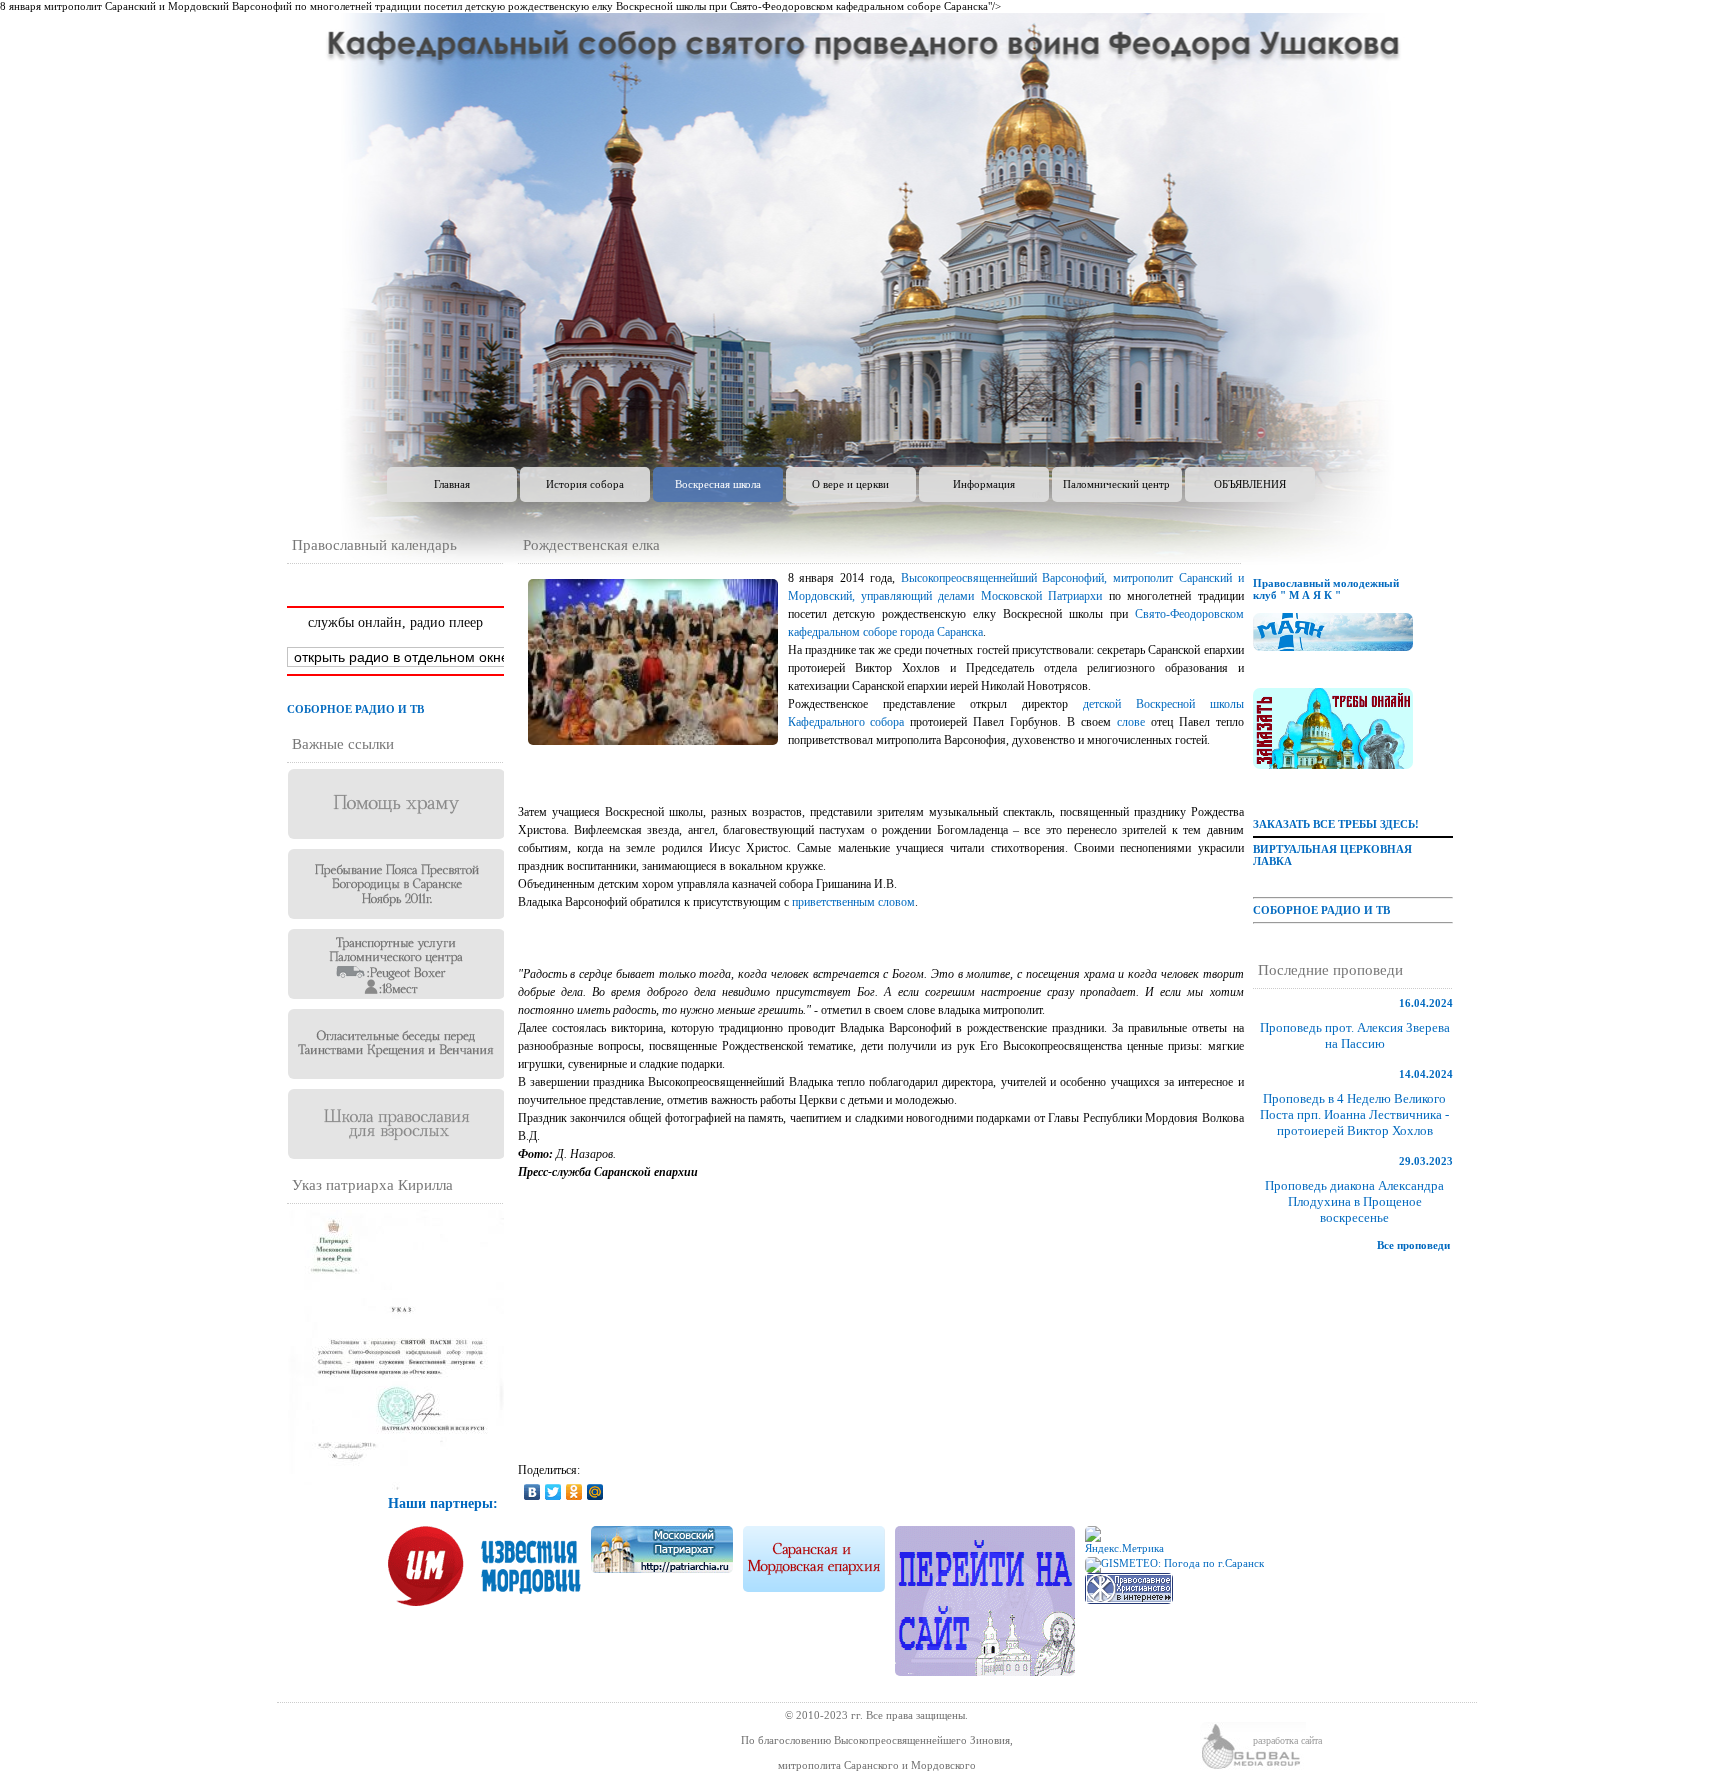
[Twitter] (553, 1492)
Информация (984, 484)
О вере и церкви (850, 484)
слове (1131, 722)
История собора (585, 484)
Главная (452, 484)
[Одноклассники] (574, 1492)
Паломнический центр (1116, 484)
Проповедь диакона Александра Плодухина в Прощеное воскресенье (1354, 1201)
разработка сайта (1287, 1740)
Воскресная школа (718, 484)
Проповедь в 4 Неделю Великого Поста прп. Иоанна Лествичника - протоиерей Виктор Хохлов (1354, 1114)
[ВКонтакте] (532, 1492)
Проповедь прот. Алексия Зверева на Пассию (1355, 1035)
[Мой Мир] (595, 1492)
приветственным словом (853, 902)
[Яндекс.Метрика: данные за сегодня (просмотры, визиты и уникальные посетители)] (1129, 1541)
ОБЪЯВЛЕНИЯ (1250, 484)
